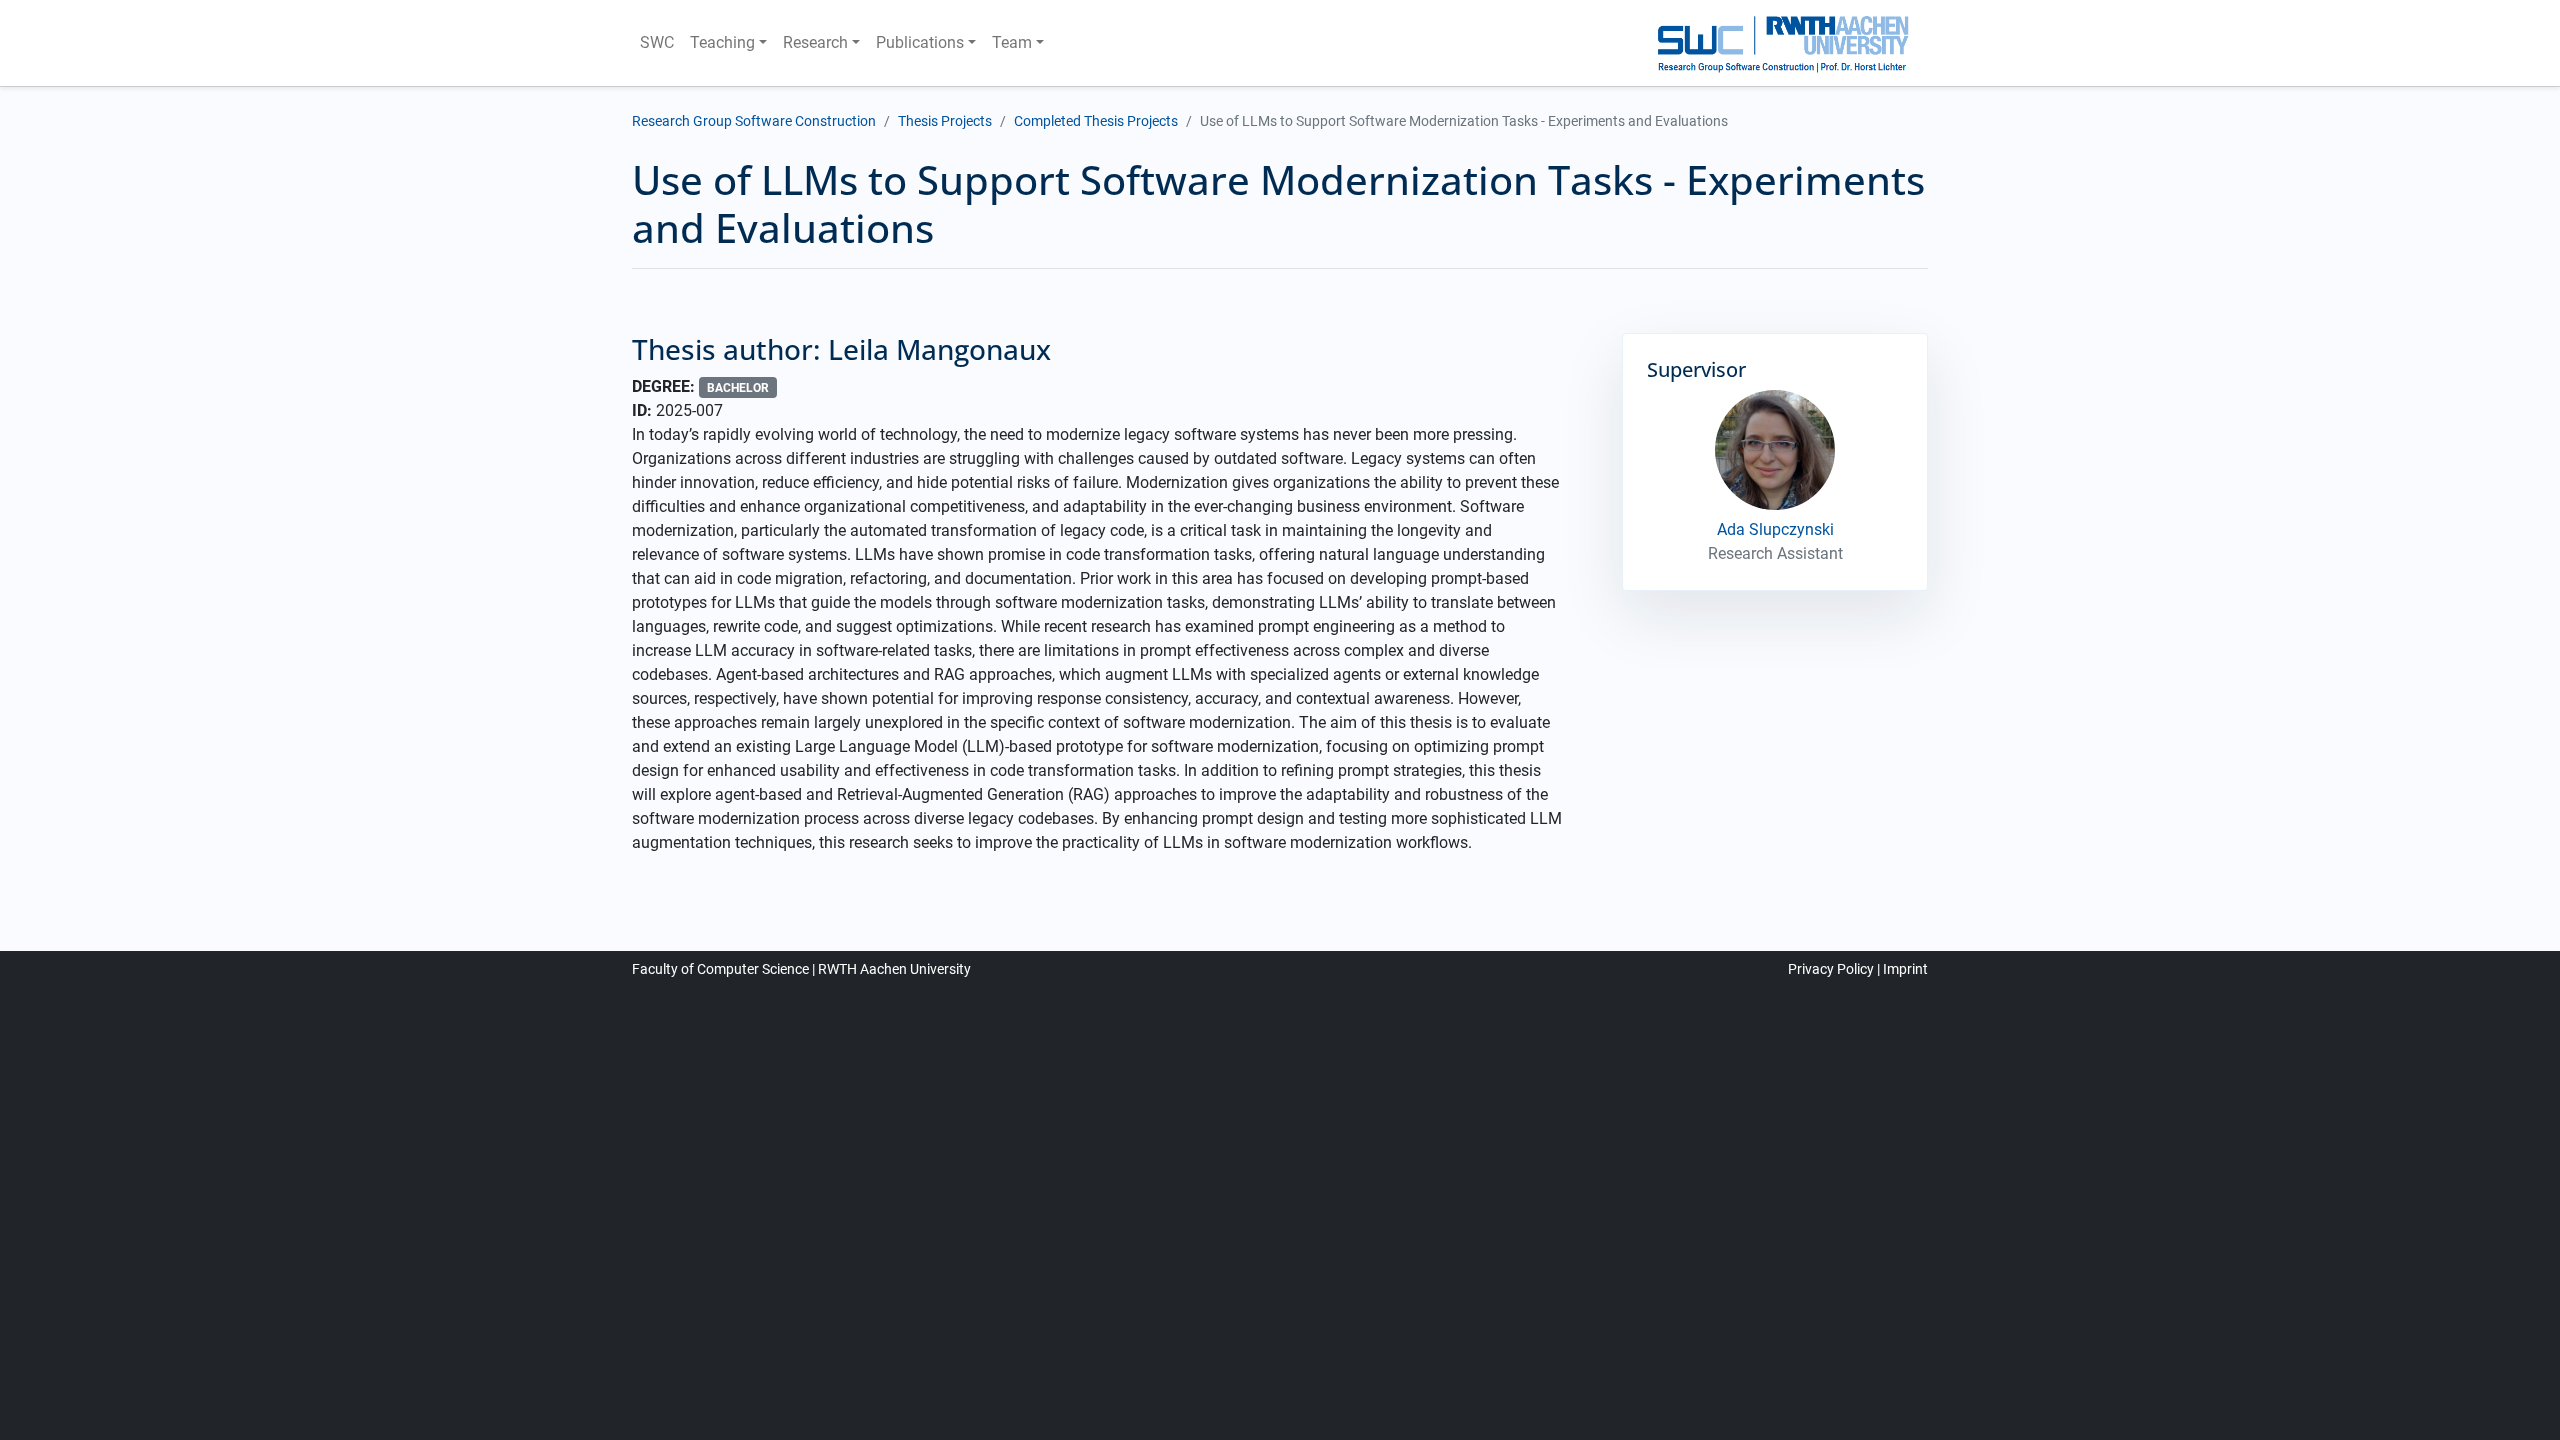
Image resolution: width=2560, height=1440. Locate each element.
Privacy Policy (1831, 969)
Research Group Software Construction (754, 121)
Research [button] (815, 42)
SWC (657, 42)
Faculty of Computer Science (720, 969)
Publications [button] (920, 42)
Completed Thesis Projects (1096, 121)
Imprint (1905, 969)
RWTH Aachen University (894, 969)
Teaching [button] (722, 42)
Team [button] (1012, 42)
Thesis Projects (945, 121)
